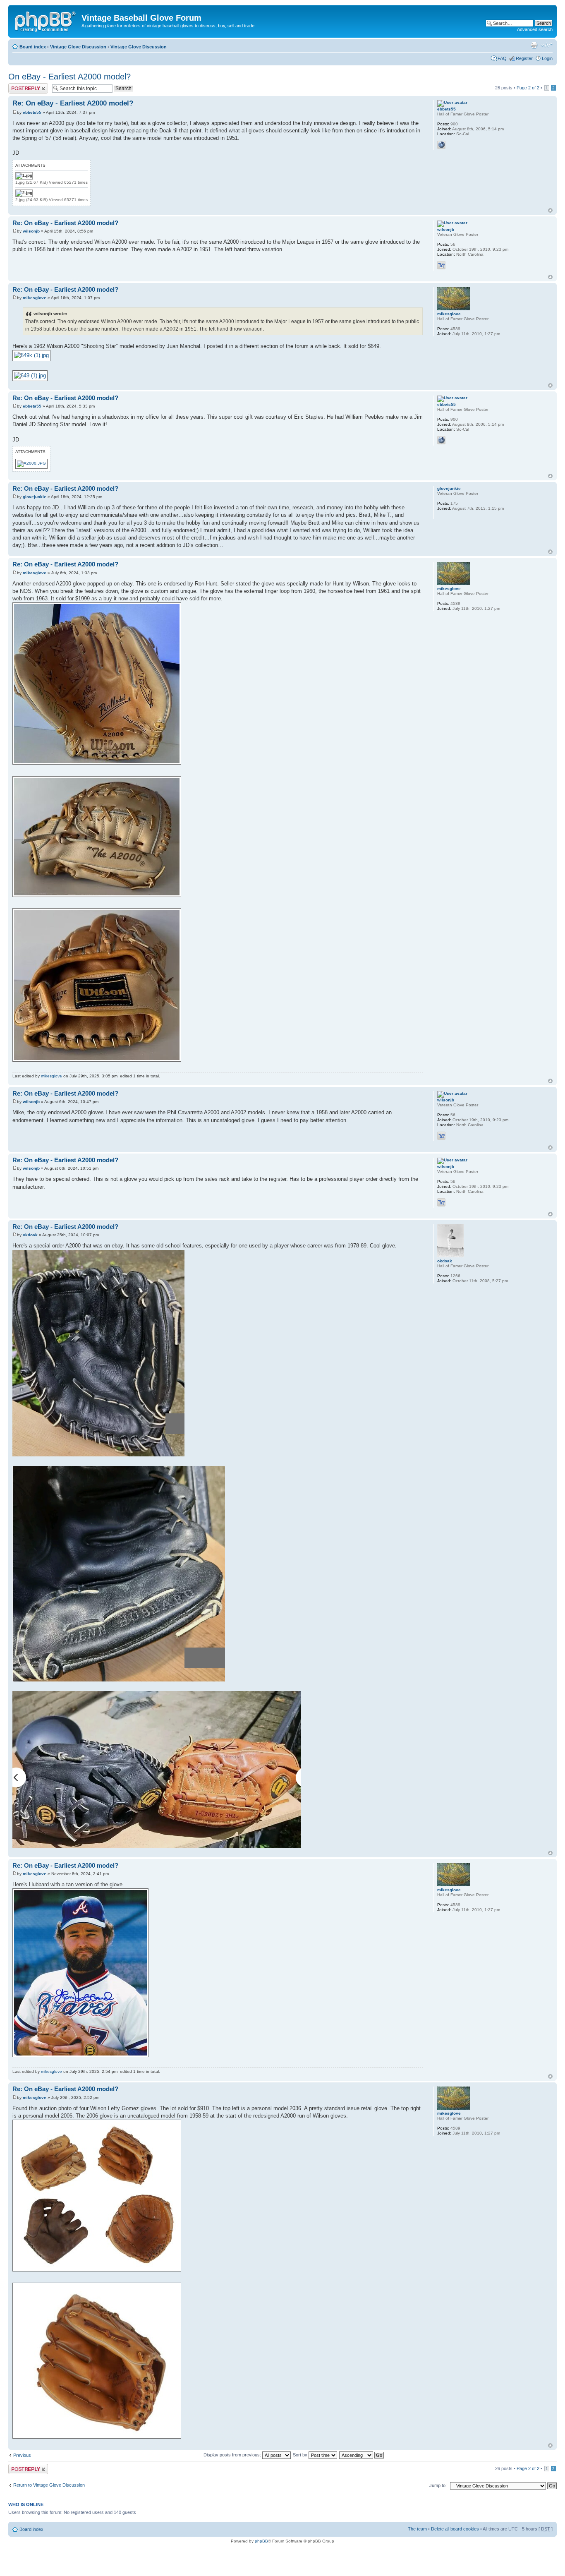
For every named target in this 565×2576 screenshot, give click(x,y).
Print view (534, 45)
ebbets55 (32, 112)
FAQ (502, 58)
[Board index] (46, 20)
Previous (22, 2455)
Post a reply (20, 86)
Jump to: (438, 2485)
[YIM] (441, 265)
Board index (33, 47)
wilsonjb (31, 231)
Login (547, 58)
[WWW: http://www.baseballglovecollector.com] (441, 145)
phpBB (261, 2541)
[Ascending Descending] (362, 2455)
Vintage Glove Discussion (78, 47)
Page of (528, 88)
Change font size (547, 45)
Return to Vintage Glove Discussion (49, 2485)
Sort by (301, 2455)
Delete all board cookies (455, 2529)
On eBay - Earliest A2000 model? (69, 77)
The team (417, 2529)
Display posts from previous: (233, 2455)
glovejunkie (35, 497)
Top (550, 210)
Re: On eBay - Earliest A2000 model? (73, 103)
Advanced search (535, 29)
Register (524, 58)
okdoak (30, 1235)
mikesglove (35, 298)
